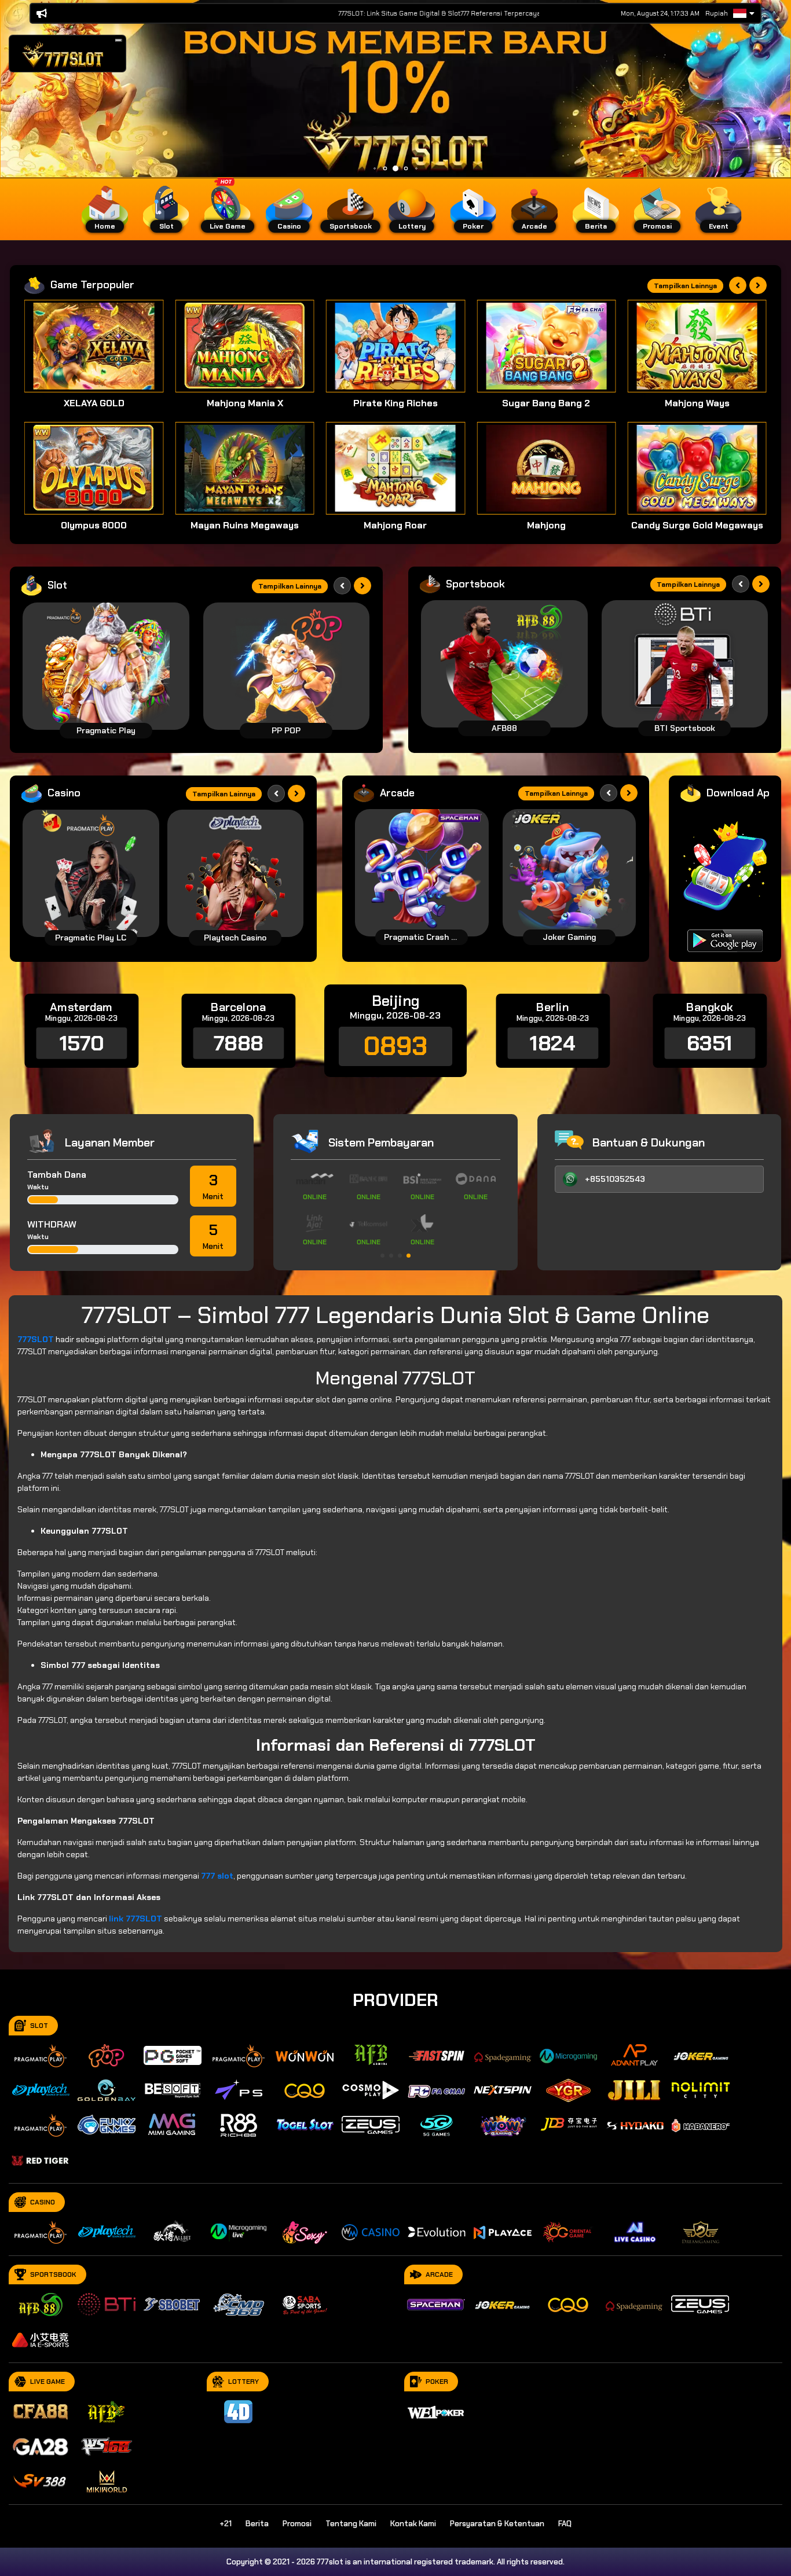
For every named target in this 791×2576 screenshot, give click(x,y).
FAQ (565, 2524)
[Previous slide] (738, 285)
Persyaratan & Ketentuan (497, 2524)
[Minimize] (118, 41)
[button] (119, 40)
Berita (257, 2524)
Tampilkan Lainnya (685, 286)
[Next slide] (758, 285)
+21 (226, 2524)
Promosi (297, 2524)
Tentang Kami (351, 2524)
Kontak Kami (413, 2524)
